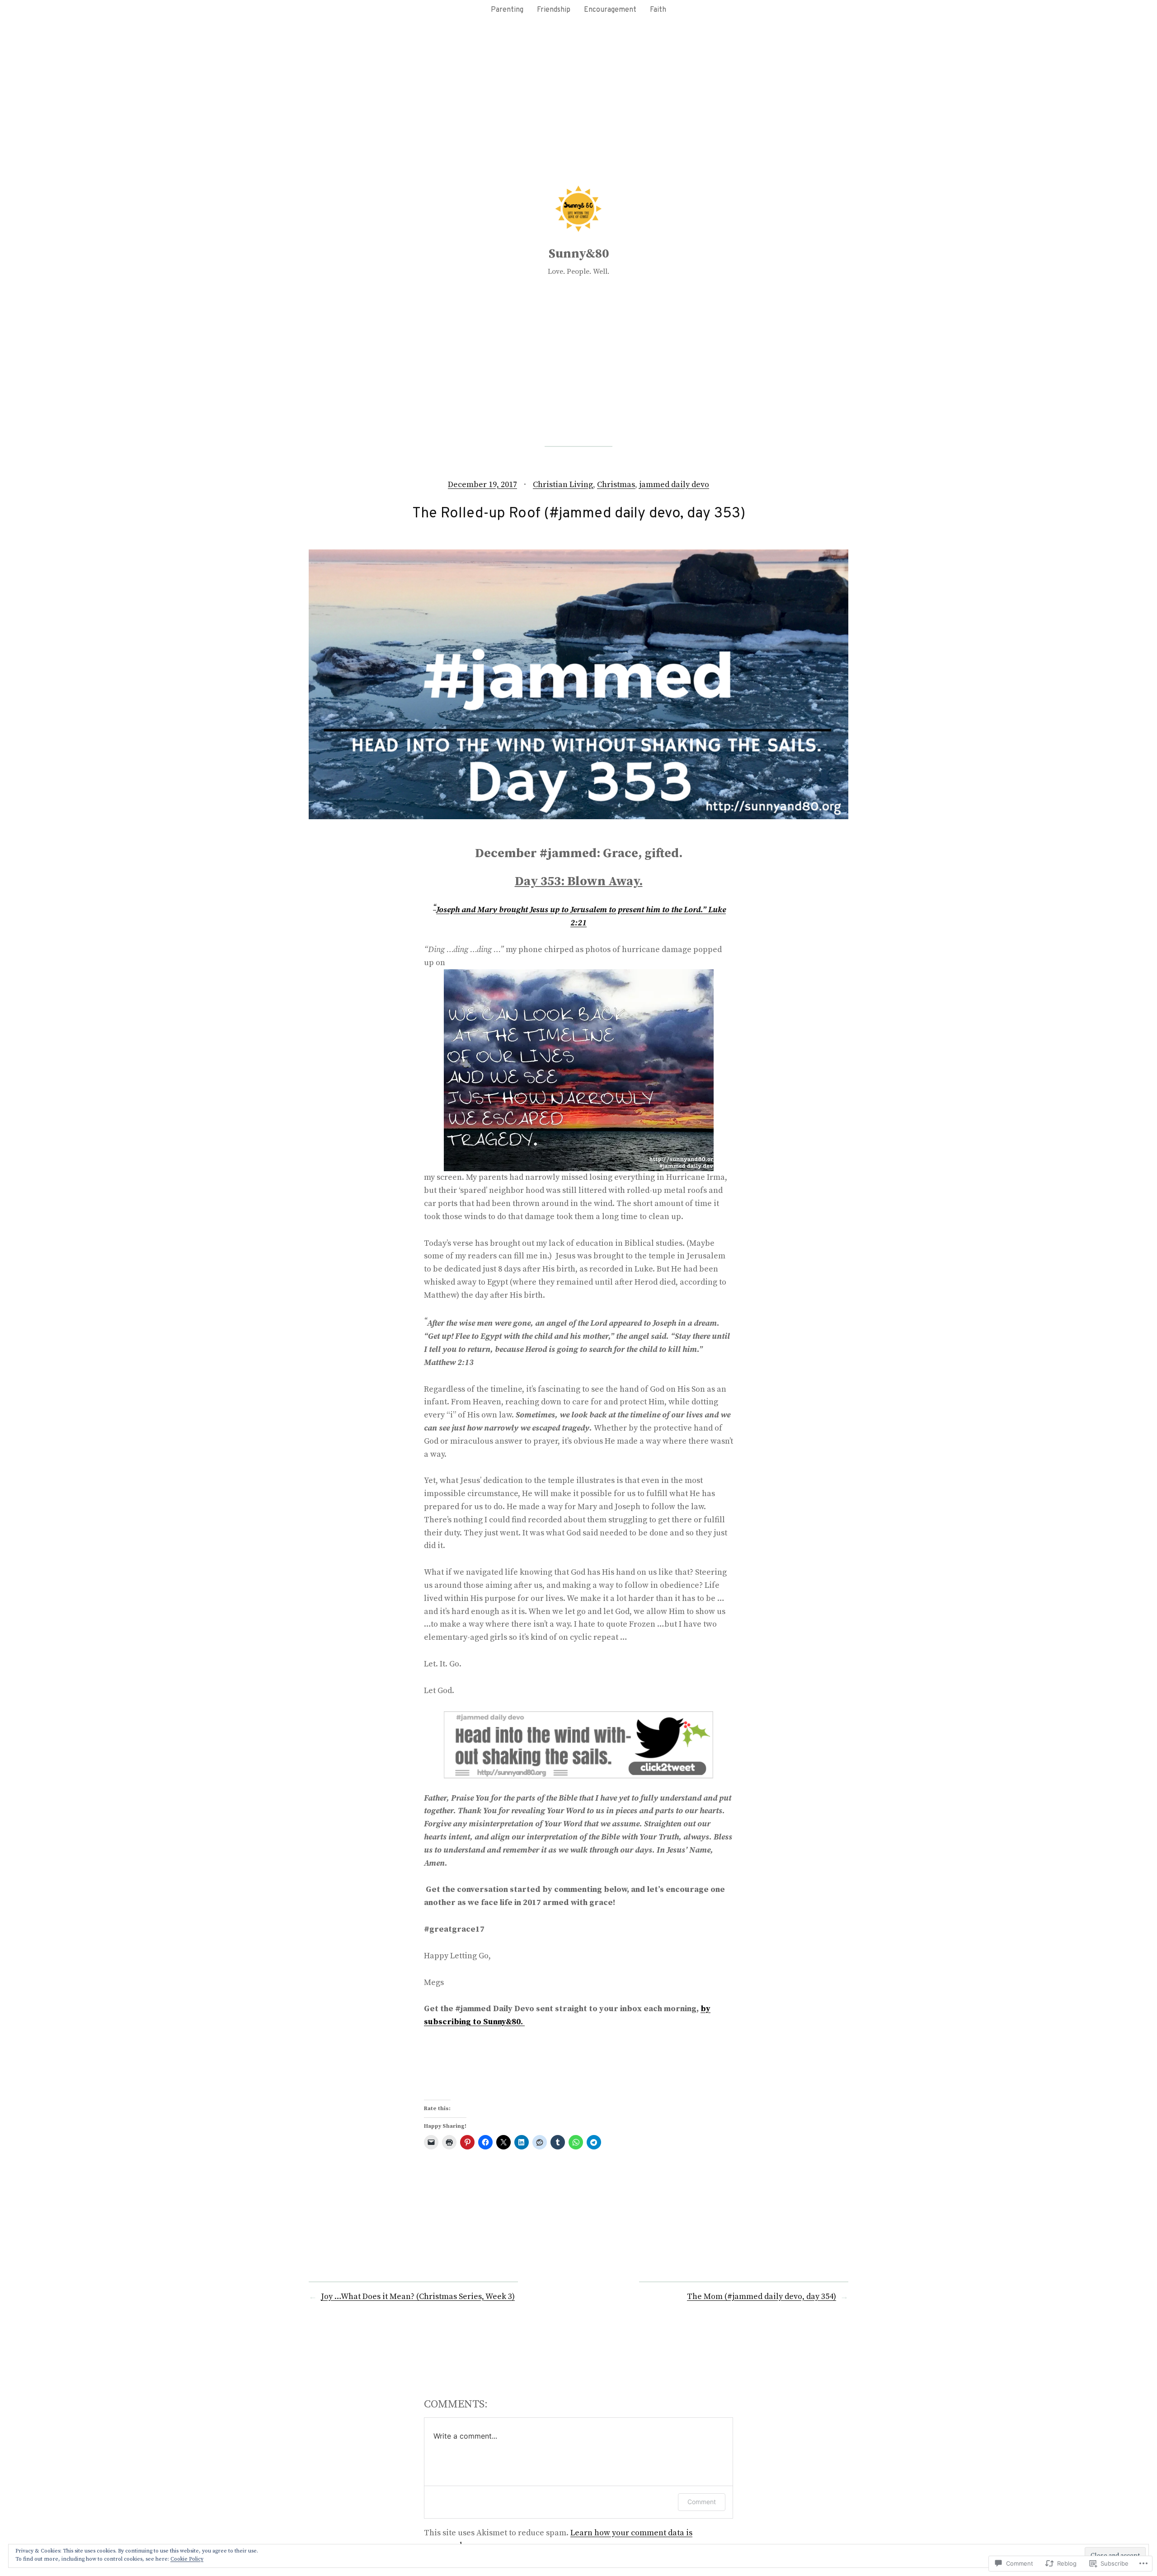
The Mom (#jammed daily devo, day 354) (762, 2297)
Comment (702, 2502)
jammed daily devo (674, 485)
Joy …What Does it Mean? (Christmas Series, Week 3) (418, 2297)
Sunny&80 (579, 254)
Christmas (616, 485)
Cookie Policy (187, 2559)
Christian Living (563, 485)
